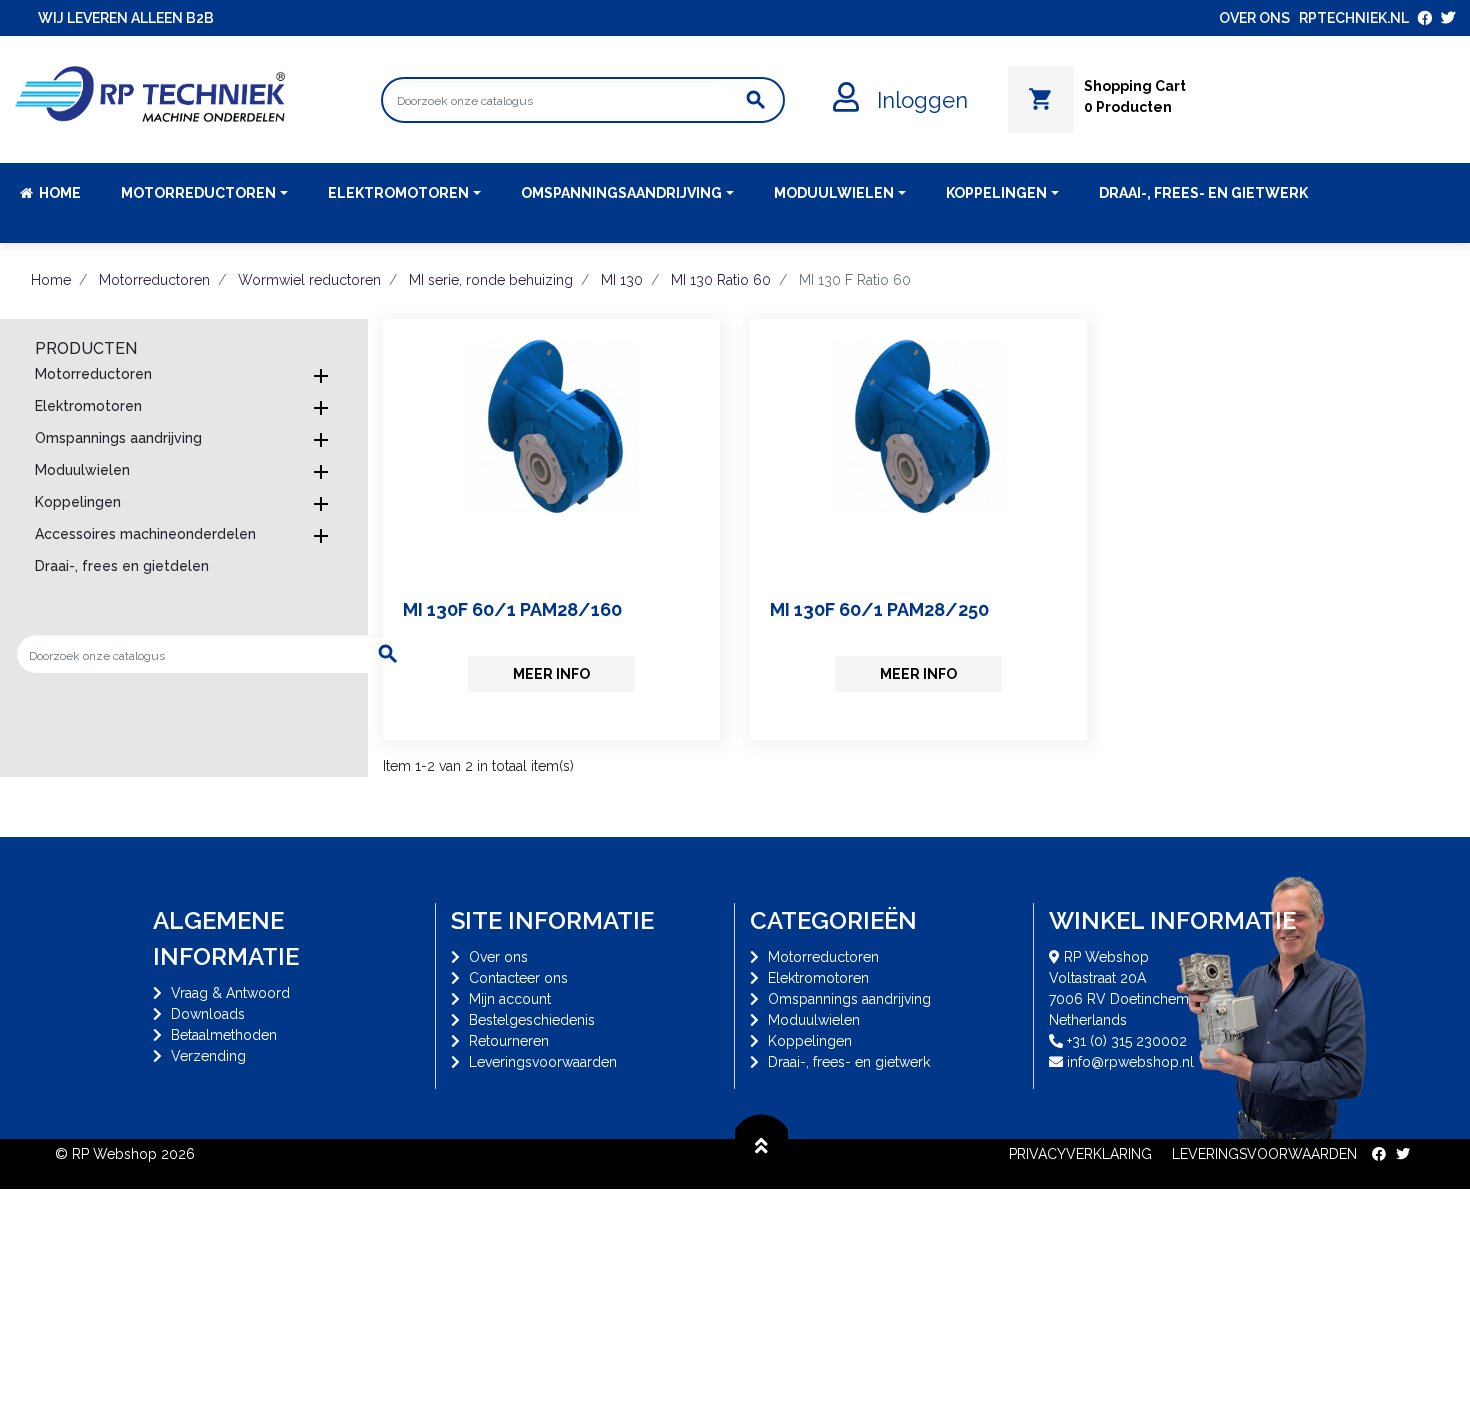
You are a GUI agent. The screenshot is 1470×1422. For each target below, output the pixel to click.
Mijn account (510, 999)
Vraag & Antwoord (230, 993)
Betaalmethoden (224, 1035)
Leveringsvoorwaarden (543, 1062)
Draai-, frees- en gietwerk (849, 1062)
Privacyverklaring (1080, 1154)
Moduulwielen (82, 470)
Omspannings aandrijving (118, 438)
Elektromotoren (88, 406)
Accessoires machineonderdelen (145, 534)
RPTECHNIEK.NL (1354, 18)
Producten (86, 348)
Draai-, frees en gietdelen (122, 566)
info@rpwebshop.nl (1130, 1062)
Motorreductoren (93, 374)
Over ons (498, 957)
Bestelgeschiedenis (532, 1020)
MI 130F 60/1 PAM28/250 (879, 609)
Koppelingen (78, 502)
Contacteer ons (518, 978)
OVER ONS (1254, 18)
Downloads (208, 1014)
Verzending (208, 1056)
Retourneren (509, 1041)
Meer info (551, 674)
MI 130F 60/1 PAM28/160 (512, 609)
